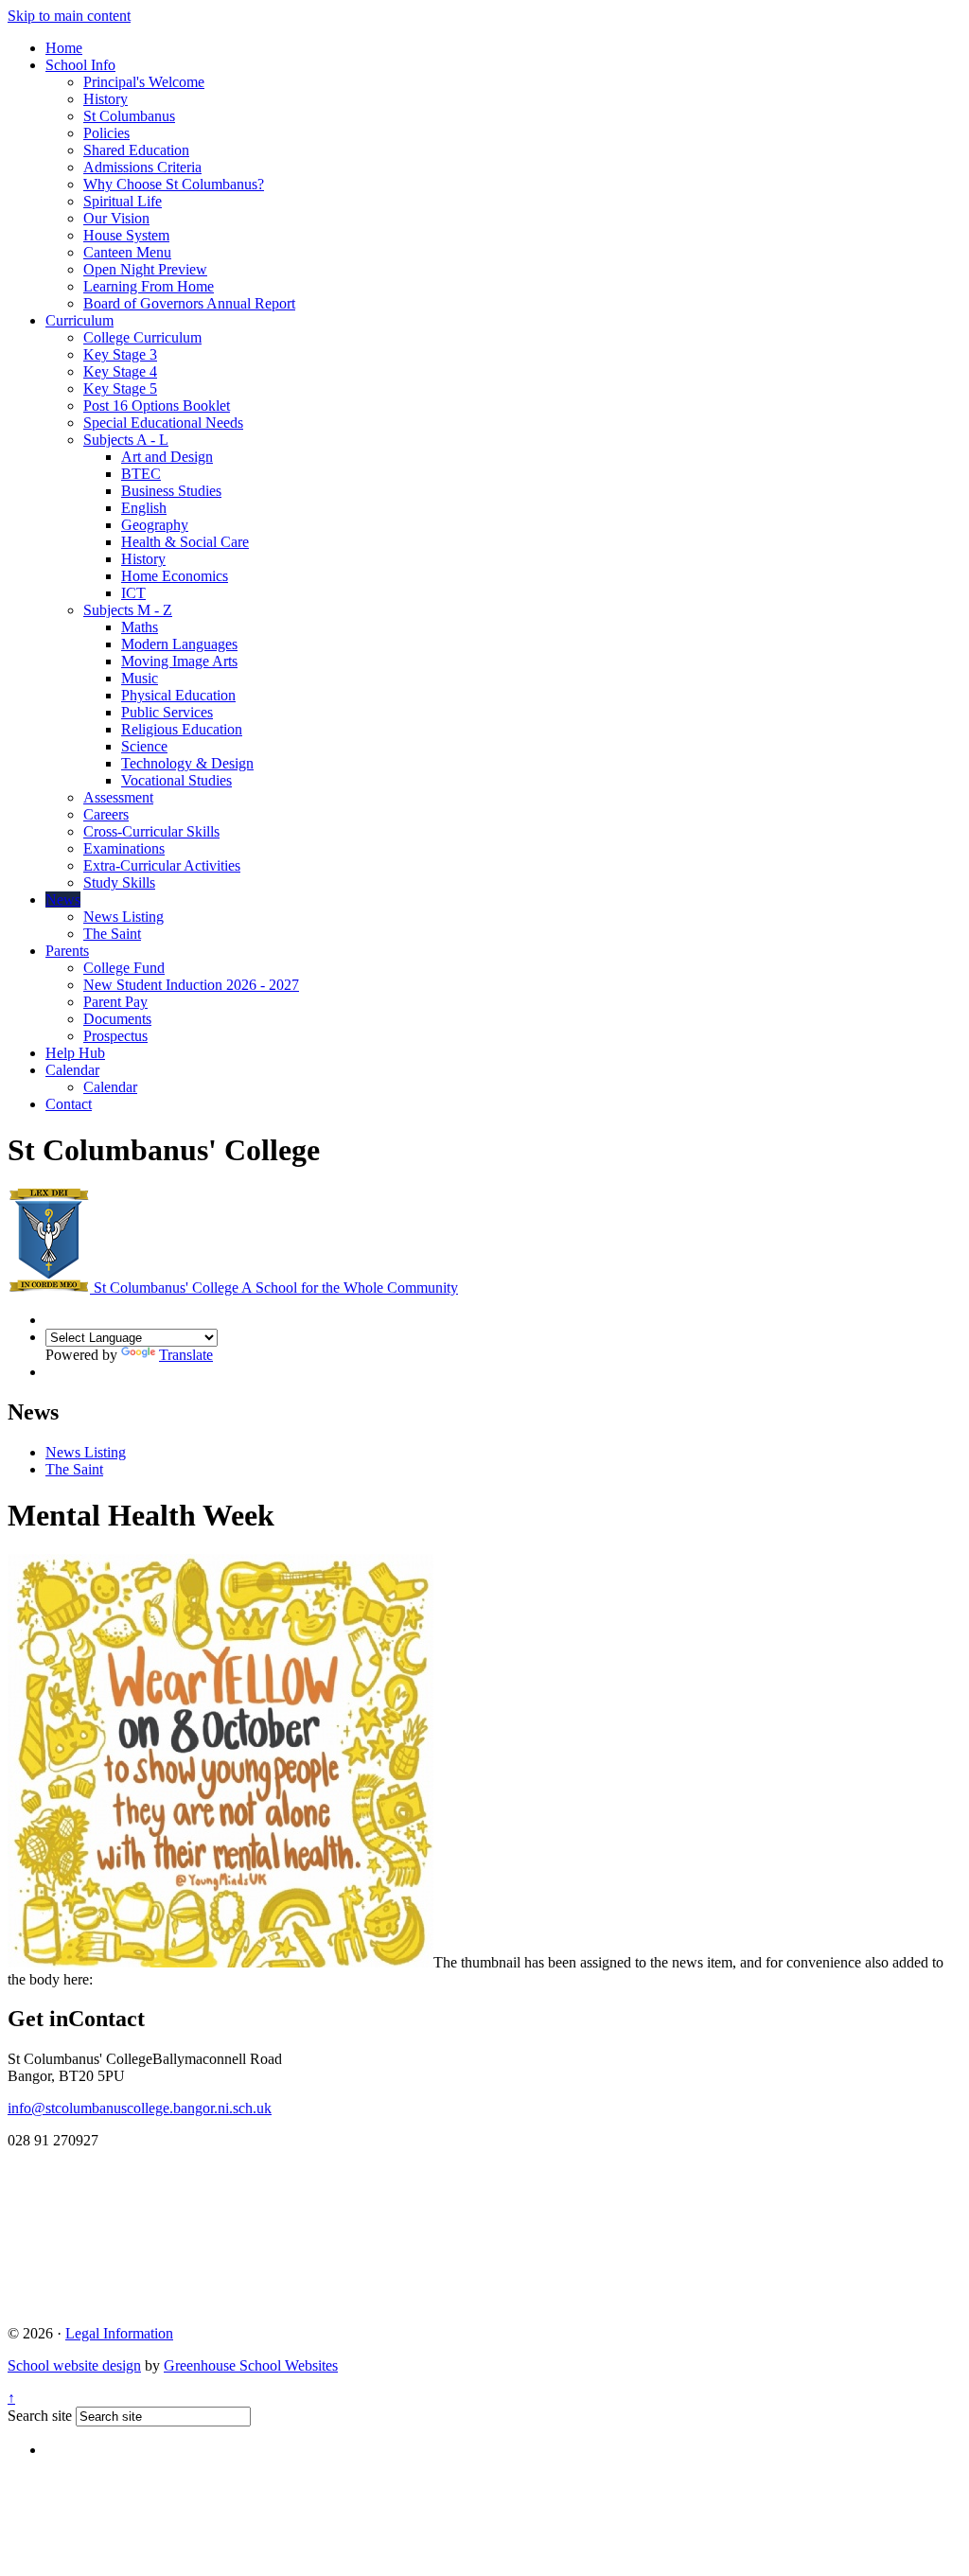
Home (64, 48)
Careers (106, 814)
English (144, 508)
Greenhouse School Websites (251, 2365)
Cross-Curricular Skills (151, 831)
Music (140, 678)
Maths (140, 627)
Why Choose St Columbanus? (174, 184)
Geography (155, 525)
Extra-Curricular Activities (162, 865)
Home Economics (175, 576)
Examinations (124, 848)
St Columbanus (129, 116)
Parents (67, 951)
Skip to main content (69, 16)
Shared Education (136, 150)
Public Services (167, 712)
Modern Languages (179, 644)
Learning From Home (149, 286)
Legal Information (119, 2333)
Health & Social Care (185, 542)
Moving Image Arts (179, 661)
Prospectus (115, 1036)
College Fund (124, 968)
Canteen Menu (127, 252)
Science (144, 746)
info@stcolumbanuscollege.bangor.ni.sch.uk (140, 2108)
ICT (133, 593)
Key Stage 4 (120, 371)
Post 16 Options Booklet (157, 406)
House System (126, 235)
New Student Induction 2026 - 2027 (191, 985)
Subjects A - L (126, 440)
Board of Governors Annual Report (189, 303)
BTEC (141, 474)
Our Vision (116, 218)
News (63, 900)
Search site (40, 2416)
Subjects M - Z (128, 610)
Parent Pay (115, 1002)
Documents (117, 1019)
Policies (106, 133)
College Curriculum (142, 337)
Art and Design (167, 457)
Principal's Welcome (144, 82)
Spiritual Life (123, 201)
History (106, 99)
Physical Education (178, 695)
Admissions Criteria (142, 167)
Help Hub (75, 1053)
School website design (74, 2365)
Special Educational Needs (163, 423)
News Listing (123, 917)
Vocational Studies (176, 780)
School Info (80, 65)
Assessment (118, 797)
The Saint (112, 934)
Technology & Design (187, 763)
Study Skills (119, 882)
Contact (69, 1104)
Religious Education (182, 729)
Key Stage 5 (120, 388)
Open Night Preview (145, 269)
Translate (186, 1355)
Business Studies (171, 491)
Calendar (72, 1070)
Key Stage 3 (120, 354)
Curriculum (79, 320)
